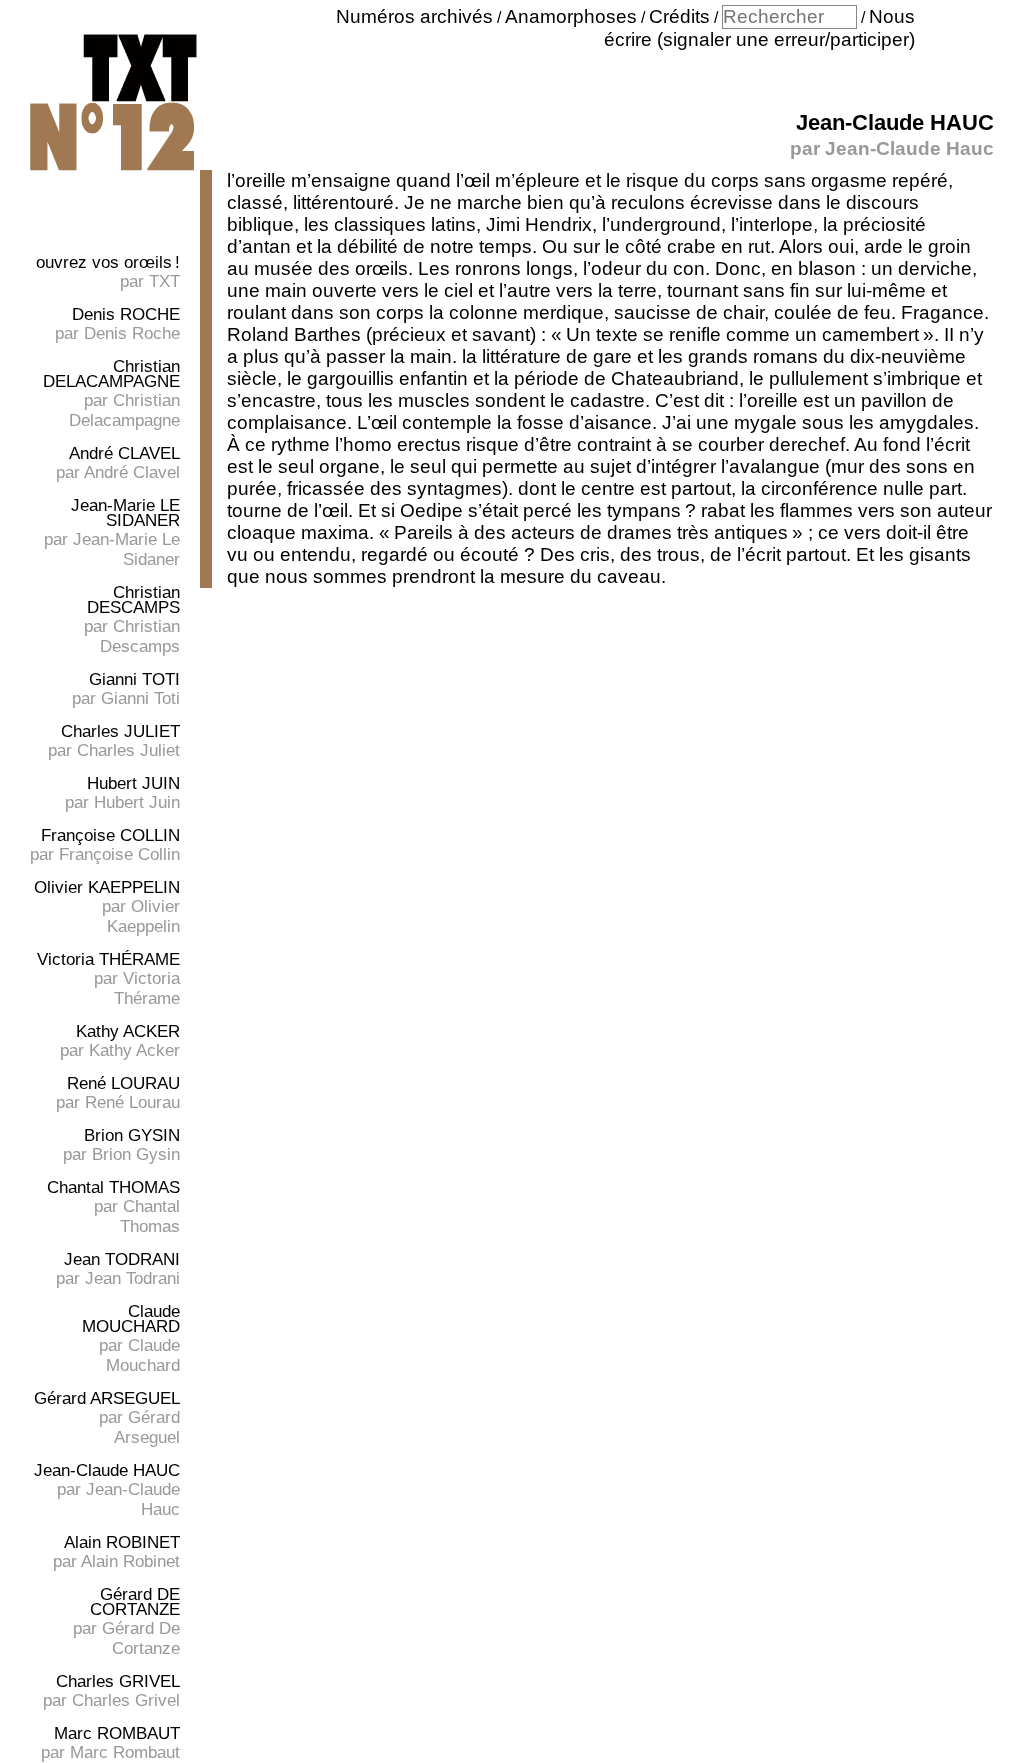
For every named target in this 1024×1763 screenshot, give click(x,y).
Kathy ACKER (128, 1031)
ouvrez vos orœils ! (108, 262)
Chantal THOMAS (113, 1187)
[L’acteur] (113, 172)
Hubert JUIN (133, 783)
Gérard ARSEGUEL (107, 1398)
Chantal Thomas (150, 1216)
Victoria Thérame (147, 988)
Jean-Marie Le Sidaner (126, 549)
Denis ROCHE (126, 314)
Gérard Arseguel (147, 1427)
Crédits (679, 16)
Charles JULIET (120, 731)
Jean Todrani (132, 1278)
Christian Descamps (140, 636)
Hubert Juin (137, 802)
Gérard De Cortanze (141, 1638)
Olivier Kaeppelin (143, 916)
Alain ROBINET (122, 1542)
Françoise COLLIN (110, 835)
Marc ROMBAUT (117, 1733)
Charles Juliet (128, 750)
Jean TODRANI (122, 1259)
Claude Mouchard (143, 1355)
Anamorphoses (571, 16)
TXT (164, 281)
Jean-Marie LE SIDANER (125, 513)
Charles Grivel (126, 1700)
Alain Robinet (130, 1561)
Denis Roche (132, 333)
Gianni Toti (140, 698)
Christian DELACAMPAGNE (111, 374)
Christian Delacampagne (124, 410)
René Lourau (132, 1102)
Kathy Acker (134, 1050)
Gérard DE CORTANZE (135, 1602)
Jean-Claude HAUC (107, 1470)
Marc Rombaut (125, 1752)
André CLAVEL (124, 453)
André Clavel (132, 472)
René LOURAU (123, 1083)
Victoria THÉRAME (108, 959)
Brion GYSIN (132, 1135)
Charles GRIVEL (118, 1681)
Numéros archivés (414, 16)
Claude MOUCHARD (131, 1319)
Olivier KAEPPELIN (107, 887)
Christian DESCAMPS (133, 600)
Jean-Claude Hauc (909, 148)
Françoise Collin (119, 854)
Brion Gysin (136, 1154)
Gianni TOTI (134, 679)
